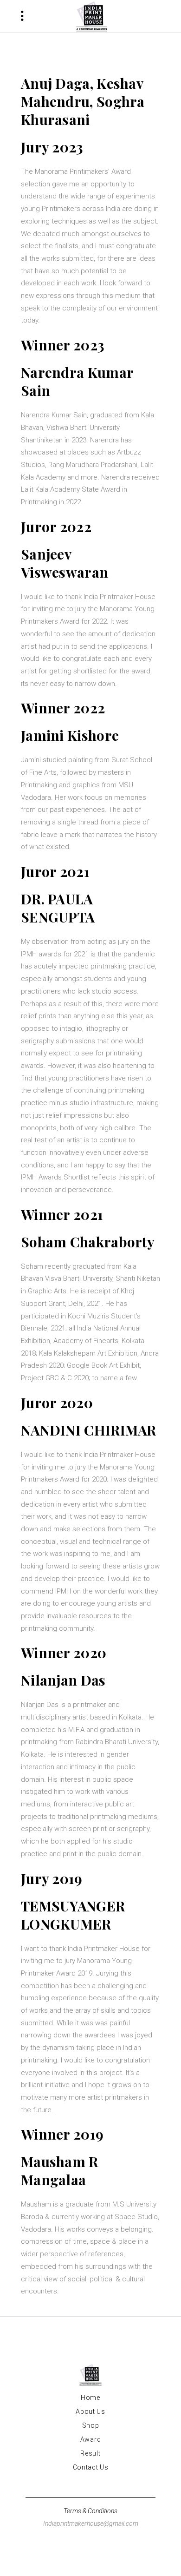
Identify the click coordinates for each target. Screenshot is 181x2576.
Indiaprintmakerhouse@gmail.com (91, 2523)
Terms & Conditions (90, 2511)
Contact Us (91, 2467)
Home (90, 2398)
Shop (91, 2425)
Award (91, 2439)
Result (90, 2453)
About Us (90, 2411)
